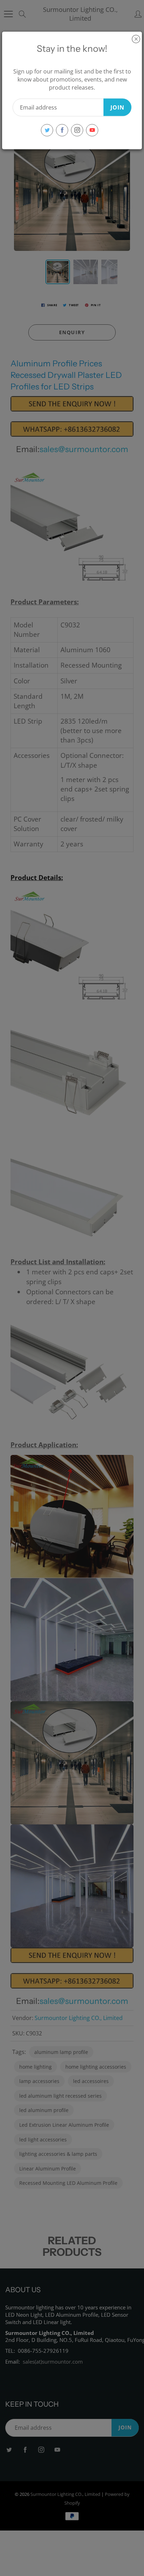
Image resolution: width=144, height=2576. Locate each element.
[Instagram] (77, 130)
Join (117, 107)
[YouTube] (92, 130)
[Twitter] (47, 130)
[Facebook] (62, 130)
